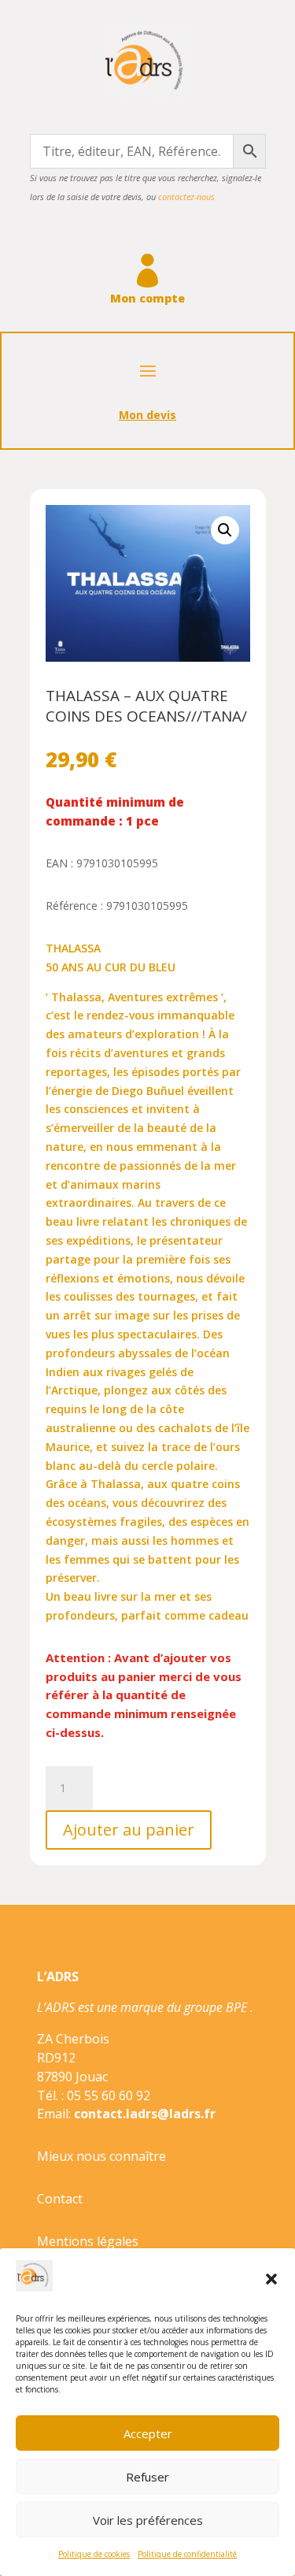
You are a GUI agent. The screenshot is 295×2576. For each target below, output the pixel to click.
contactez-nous (186, 197)
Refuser (147, 2477)
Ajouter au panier (129, 1830)
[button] (271, 2279)
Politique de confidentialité (187, 2554)
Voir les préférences (148, 2520)
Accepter (148, 2433)
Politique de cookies (94, 2554)
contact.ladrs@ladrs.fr (145, 2114)
